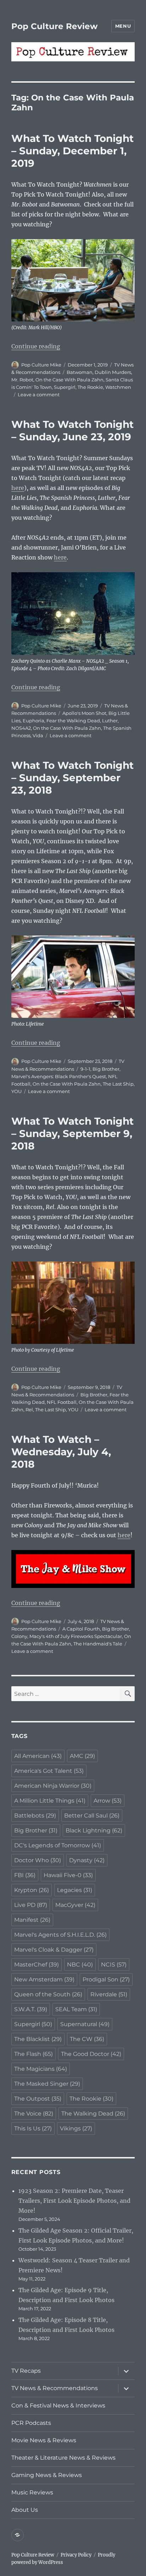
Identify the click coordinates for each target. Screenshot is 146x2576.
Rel (29, 1410)
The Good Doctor (91, 2054)
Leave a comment (39, 395)
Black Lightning (94, 1830)
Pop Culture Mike (41, 365)
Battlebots (35, 1816)
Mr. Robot (22, 380)
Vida (38, 735)
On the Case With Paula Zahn (69, 380)
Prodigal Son (106, 1979)
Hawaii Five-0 (68, 1875)
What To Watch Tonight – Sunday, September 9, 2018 (72, 1133)
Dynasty (87, 1860)
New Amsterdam (44, 1979)
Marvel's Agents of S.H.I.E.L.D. (60, 1935)
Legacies (75, 1890)
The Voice (34, 2114)
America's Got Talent (49, 1771)
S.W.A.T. (31, 2009)
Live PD (31, 1905)
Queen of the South (48, 1994)
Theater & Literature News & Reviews (63, 2458)
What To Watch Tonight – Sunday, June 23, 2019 (72, 431)
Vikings (76, 2128)
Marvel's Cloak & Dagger (54, 1950)
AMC (82, 1756)
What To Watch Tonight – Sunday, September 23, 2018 (72, 778)
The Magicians (41, 2069)
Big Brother (106, 1069)
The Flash (33, 2054)
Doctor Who (38, 1860)
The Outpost (38, 2099)
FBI (25, 1875)
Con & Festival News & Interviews (58, 2406)
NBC (80, 1965)
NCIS (114, 1965)
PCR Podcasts (31, 2423)
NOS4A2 (21, 728)
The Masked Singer (47, 2084)
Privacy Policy (76, 2555)
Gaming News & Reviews (47, 2475)
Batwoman (80, 372)
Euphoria (33, 721)
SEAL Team (76, 2009)
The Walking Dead (93, 2114)
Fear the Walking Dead (73, 721)
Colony (19, 1636)
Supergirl (65, 387)
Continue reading (36, 346)
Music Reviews (32, 2492)
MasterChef (36, 1965)
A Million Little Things (50, 1801)
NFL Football (62, 1402)
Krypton (32, 1890)
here (18, 488)
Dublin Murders (113, 372)
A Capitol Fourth (81, 1629)
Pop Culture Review (55, 26)
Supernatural (85, 2024)
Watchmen (118, 387)
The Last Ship (118, 1084)
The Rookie (90, 387)
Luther (110, 721)
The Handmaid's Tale (98, 1644)
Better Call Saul (92, 1816)
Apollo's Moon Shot (84, 713)
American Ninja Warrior (53, 1786)
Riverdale (109, 1994)
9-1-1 (85, 1069)
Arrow (108, 1801)
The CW (87, 2039)
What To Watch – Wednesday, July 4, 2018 (61, 1452)
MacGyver (75, 1905)
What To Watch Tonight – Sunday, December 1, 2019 (72, 151)
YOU (16, 1091)
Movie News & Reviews (44, 2440)
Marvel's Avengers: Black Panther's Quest (59, 1076)
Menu (123, 26)
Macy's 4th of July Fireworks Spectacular (76, 1636)
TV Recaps (26, 2371)
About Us (25, 2510)
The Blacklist (38, 2039)
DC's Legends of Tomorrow (58, 1845)
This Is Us (33, 2128)
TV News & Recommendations (55, 2388)
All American (38, 1756)
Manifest (32, 1920)
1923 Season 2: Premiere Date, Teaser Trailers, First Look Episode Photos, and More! (74, 2201)
